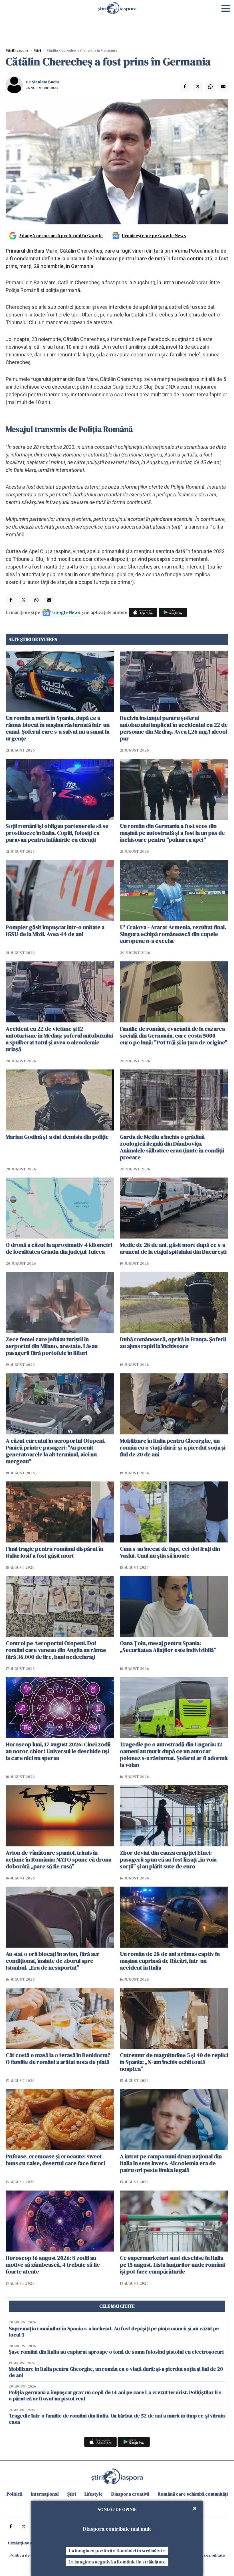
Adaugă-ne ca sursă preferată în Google (61, 236)
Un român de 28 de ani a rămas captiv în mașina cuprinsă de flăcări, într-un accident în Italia (170, 1961)
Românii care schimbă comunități (193, 2494)
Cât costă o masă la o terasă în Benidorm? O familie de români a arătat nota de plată (58, 2059)
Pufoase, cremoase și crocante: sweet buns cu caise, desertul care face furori (55, 2160)
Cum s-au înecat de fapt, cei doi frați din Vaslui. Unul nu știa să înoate (170, 1552)
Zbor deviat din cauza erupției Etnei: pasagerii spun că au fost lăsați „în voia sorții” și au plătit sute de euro (168, 1860)
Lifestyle (94, 2494)
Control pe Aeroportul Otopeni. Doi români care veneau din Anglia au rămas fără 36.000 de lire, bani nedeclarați (56, 1650)
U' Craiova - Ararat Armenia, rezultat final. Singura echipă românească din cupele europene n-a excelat (173, 934)
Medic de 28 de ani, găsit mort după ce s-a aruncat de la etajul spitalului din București (173, 1248)
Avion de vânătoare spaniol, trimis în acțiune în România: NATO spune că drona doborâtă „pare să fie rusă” (58, 1860)
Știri (38, 50)
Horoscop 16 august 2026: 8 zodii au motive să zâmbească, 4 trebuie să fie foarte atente (53, 2265)
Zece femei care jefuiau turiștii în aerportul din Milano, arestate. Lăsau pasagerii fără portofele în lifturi (52, 1346)
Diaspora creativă (130, 2494)
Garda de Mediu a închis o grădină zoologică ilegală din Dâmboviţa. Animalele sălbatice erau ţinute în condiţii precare (172, 1147)
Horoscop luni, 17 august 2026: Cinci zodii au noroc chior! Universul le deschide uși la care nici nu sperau (58, 1751)
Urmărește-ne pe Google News (154, 236)
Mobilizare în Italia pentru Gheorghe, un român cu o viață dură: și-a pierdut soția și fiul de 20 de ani (173, 1448)
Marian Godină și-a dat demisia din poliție (57, 1137)
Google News (66, 612)
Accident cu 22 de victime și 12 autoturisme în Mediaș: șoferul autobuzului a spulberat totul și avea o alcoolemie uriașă (59, 1039)
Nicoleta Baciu (45, 82)
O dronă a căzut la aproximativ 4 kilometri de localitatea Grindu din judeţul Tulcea (59, 1248)
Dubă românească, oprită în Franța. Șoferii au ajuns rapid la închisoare (173, 1343)
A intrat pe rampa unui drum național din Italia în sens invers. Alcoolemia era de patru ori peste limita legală (171, 2163)
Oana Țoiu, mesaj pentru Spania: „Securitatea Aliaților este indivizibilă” (168, 1647)
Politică (14, 2494)
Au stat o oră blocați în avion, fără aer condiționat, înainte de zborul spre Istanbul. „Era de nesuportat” (53, 1961)
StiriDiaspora (17, 50)
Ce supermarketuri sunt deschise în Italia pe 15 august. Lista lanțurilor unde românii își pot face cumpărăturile (173, 2265)
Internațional (45, 2494)
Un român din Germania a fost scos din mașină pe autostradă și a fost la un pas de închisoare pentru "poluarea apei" (172, 833)
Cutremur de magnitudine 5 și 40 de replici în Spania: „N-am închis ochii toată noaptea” (174, 2062)
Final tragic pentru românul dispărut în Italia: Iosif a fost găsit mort (55, 1552)
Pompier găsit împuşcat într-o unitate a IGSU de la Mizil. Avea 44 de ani (55, 931)
